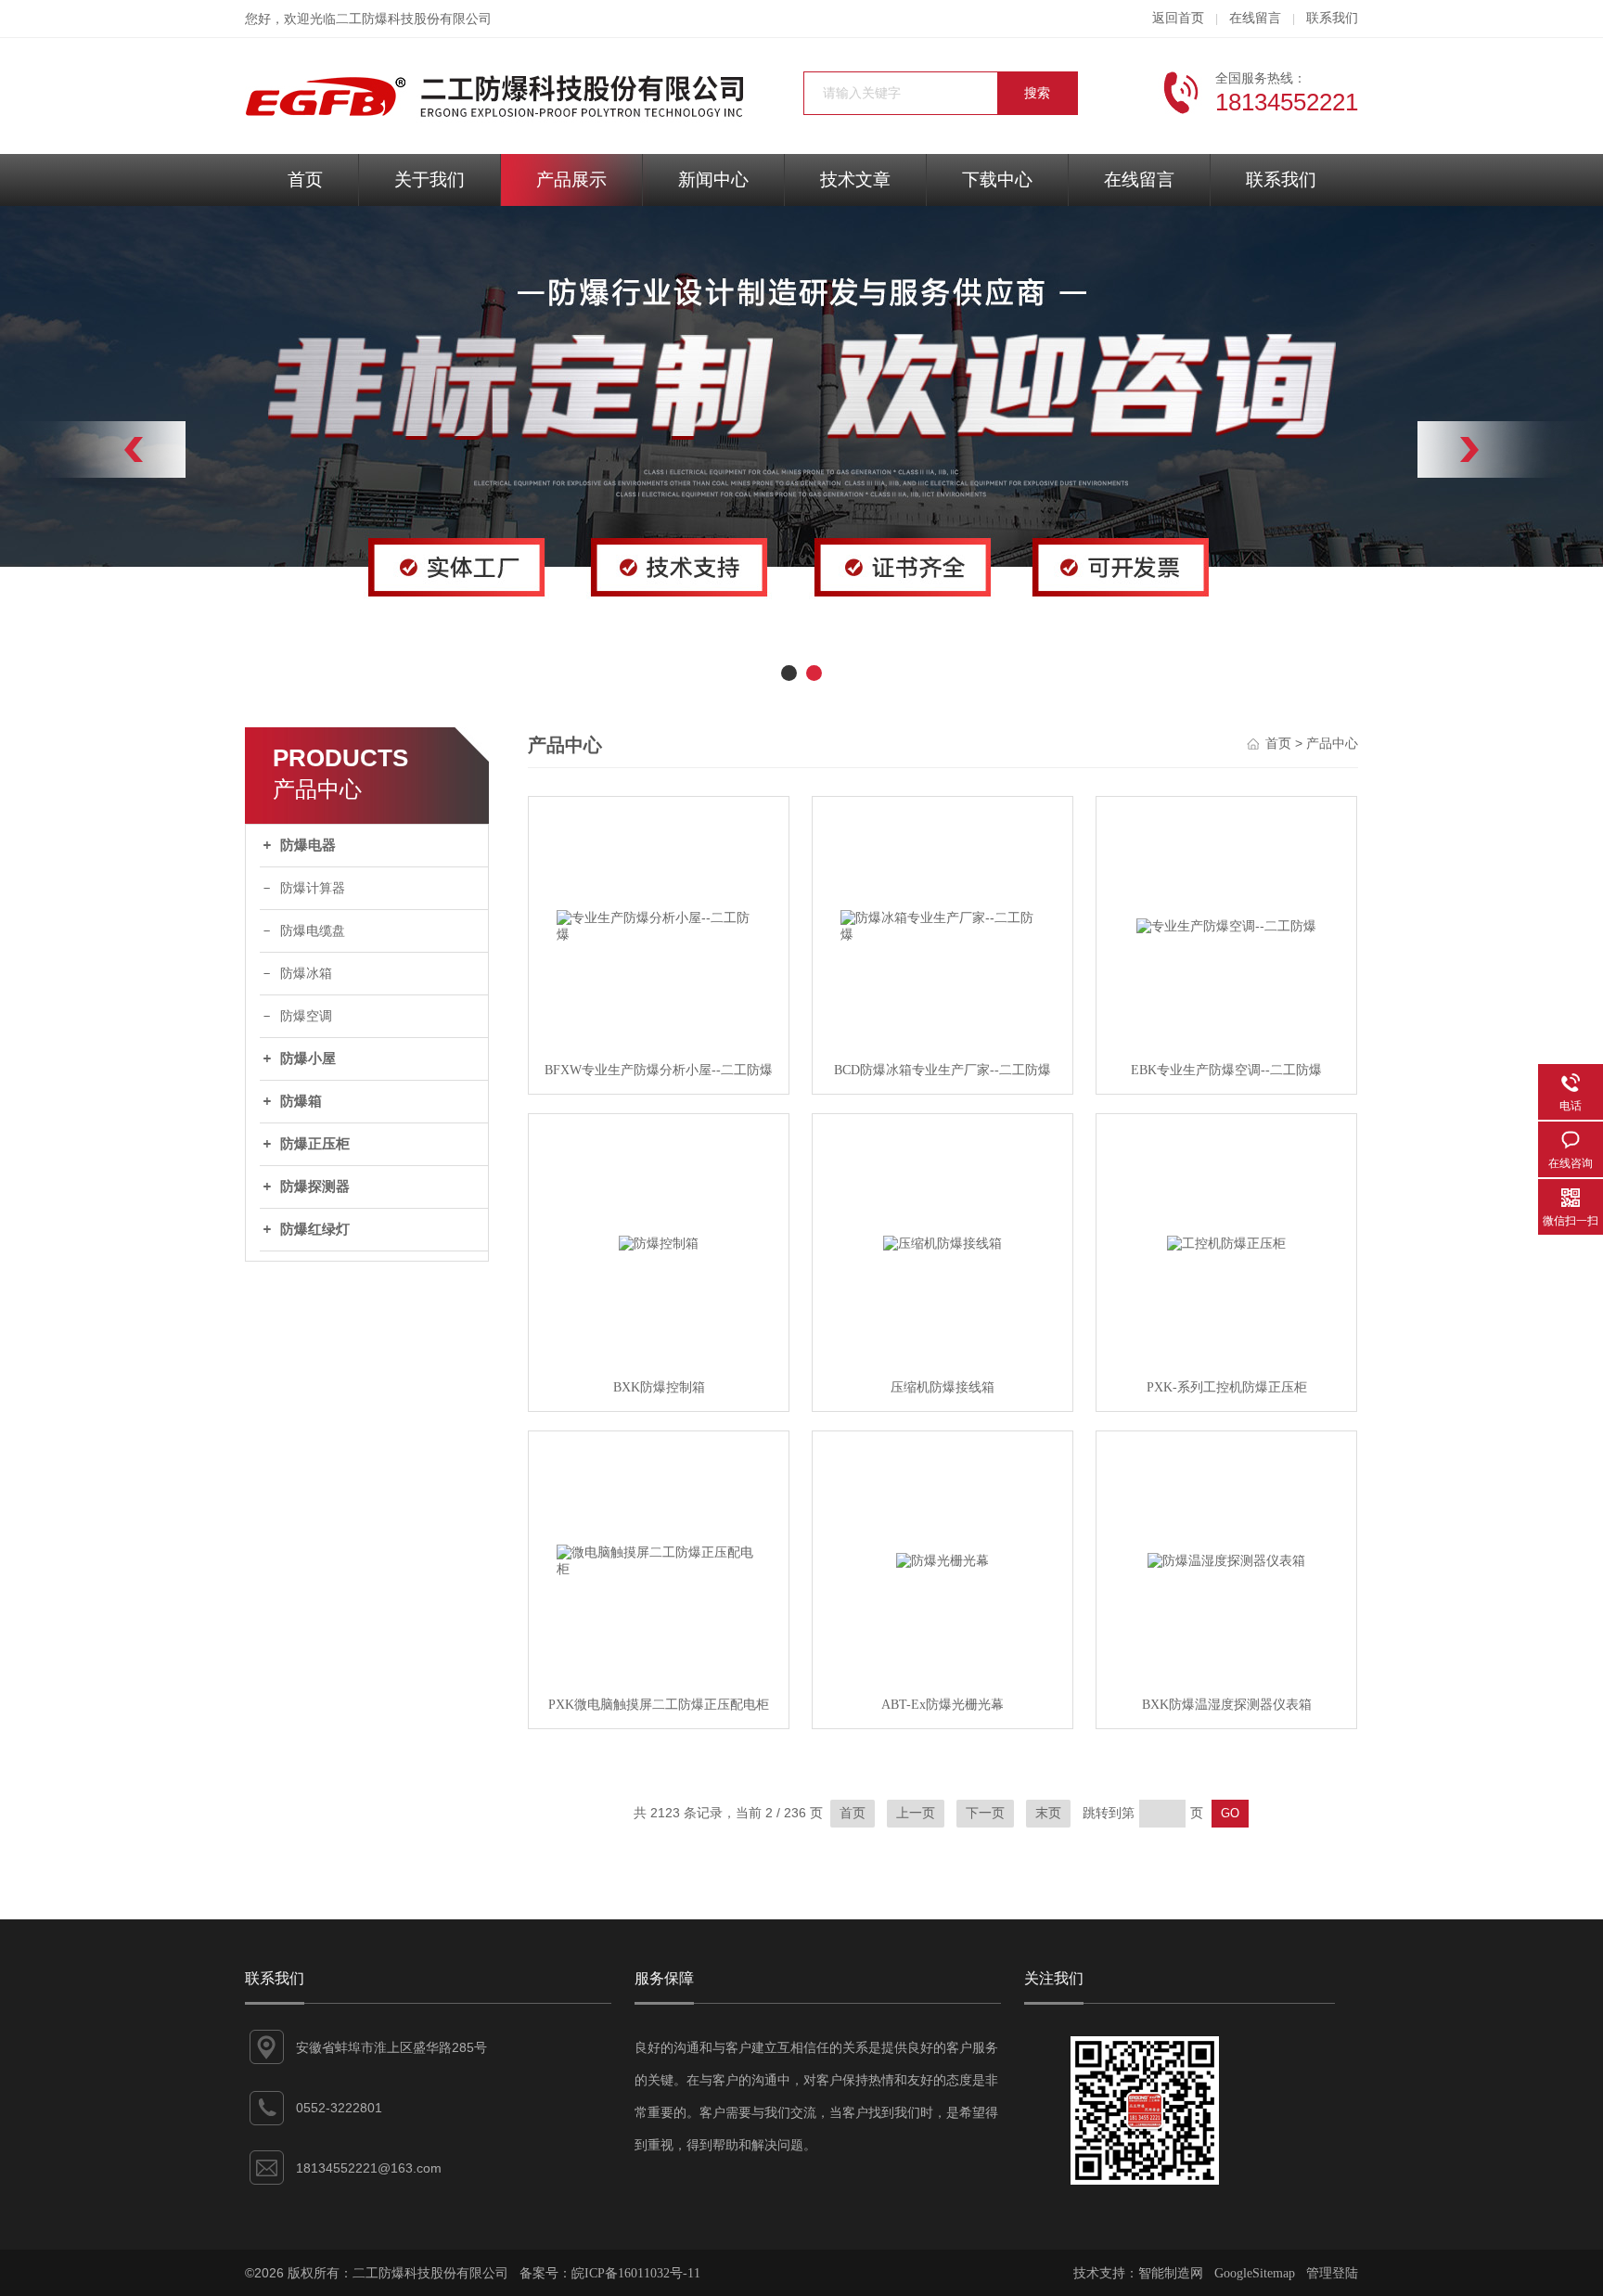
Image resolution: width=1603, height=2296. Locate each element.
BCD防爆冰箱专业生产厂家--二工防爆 (943, 1070)
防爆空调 (306, 1016)
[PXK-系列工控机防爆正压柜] (1226, 1244)
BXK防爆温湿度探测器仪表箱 (1227, 1705)
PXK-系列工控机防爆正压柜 (1227, 1387)
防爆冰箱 (306, 974)
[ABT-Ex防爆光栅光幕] (943, 1561)
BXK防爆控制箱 (659, 1387)
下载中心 (997, 180)
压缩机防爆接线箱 (943, 1387)
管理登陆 (1332, 2273)
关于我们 (430, 180)
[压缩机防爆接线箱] (943, 1244)
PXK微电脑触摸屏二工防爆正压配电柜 (659, 1705)
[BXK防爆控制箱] (659, 1244)
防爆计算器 (313, 888)
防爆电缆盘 (313, 931)
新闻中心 (713, 180)
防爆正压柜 (315, 1144)
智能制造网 (1171, 2273)
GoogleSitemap (1255, 2273)
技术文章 (855, 180)
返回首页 (1178, 18)
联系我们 (1332, 18)
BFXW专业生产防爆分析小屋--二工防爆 (659, 1070)
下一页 (985, 1813)
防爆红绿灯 (315, 1229)
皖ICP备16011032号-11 (636, 2273)
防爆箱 (301, 1101)
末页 (1048, 1813)
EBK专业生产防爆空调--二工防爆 (1226, 1070)
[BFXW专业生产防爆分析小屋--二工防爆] (659, 927)
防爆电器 (308, 845)
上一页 (916, 1813)
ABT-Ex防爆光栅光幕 (943, 1705)
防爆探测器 (315, 1186)
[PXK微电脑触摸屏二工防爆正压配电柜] (659, 1561)
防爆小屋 (308, 1058)
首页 (305, 180)
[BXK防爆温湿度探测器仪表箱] (1226, 1561)
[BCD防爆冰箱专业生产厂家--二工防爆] (943, 927)
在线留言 (1255, 18)
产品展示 (571, 180)
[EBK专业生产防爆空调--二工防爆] (1226, 927)
